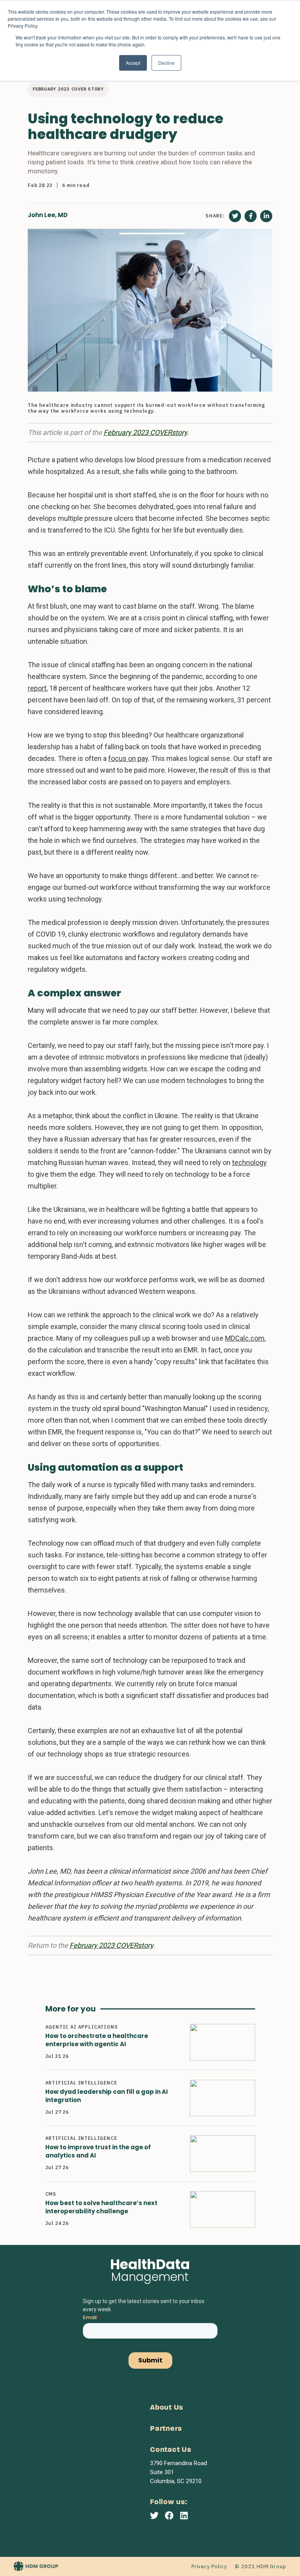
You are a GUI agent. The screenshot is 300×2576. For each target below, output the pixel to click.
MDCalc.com (245, 1338)
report (37, 688)
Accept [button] (133, 63)
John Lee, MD (48, 215)
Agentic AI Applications (82, 2027)
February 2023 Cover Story (68, 89)
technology (249, 1162)
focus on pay (128, 758)
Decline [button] (166, 63)
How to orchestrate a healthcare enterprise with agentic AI (97, 2040)
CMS (51, 2194)
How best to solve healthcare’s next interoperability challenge (101, 2207)
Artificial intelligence (81, 2083)
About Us (167, 2408)
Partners (166, 2429)
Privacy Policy (209, 2566)
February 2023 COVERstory (145, 432)
